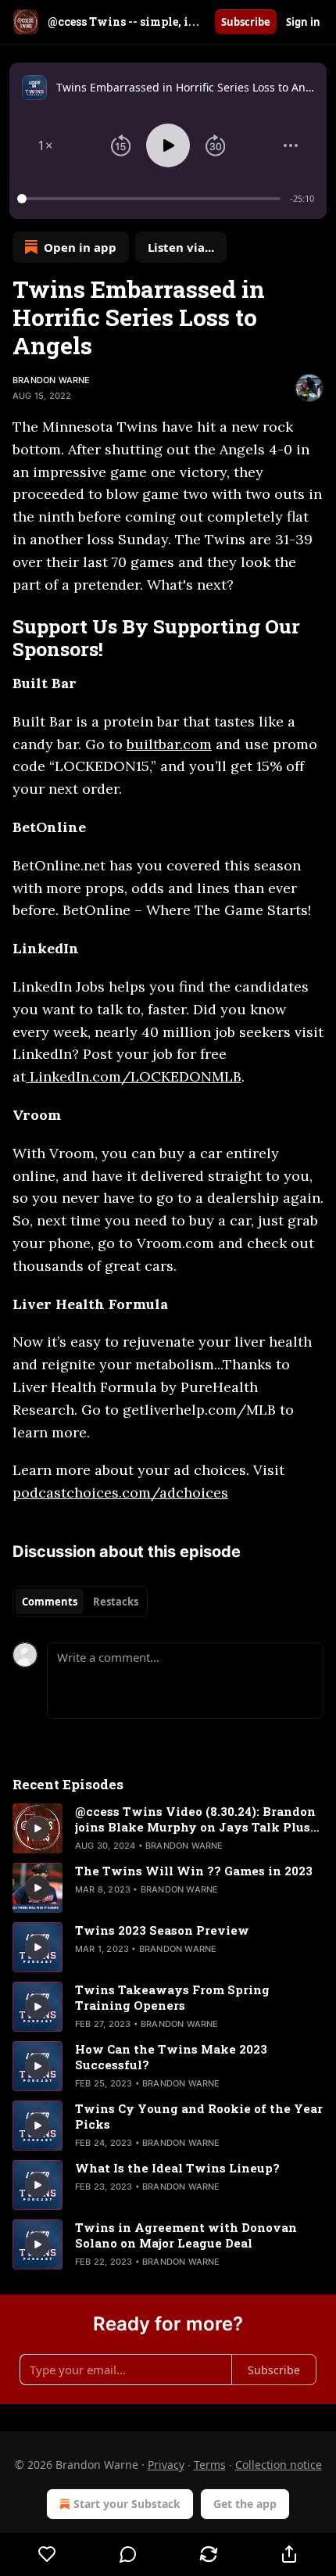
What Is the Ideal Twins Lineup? (177, 2168)
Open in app (80, 247)
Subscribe (246, 22)
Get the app (245, 2504)
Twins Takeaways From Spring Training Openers (172, 1997)
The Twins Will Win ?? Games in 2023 (194, 1871)
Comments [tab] (50, 1602)
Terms (210, 2465)
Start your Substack (127, 2504)
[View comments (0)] (128, 2554)
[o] (38, 1828)
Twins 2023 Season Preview (162, 1930)
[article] (168, 1828)
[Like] (47, 2554)
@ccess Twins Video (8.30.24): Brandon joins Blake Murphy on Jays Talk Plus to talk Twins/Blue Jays (195, 1819)
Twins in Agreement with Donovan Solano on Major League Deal (186, 2235)
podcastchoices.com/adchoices (120, 1493)
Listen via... (181, 247)
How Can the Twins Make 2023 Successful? (171, 2057)
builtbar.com (169, 744)
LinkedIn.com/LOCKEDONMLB (134, 1076)
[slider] (151, 199)
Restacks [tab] (116, 1602)
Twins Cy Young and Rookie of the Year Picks (199, 2116)
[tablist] (80, 1602)
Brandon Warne (52, 380)
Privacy (166, 2465)
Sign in (303, 22)
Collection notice (279, 2465)
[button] (45, 145)
